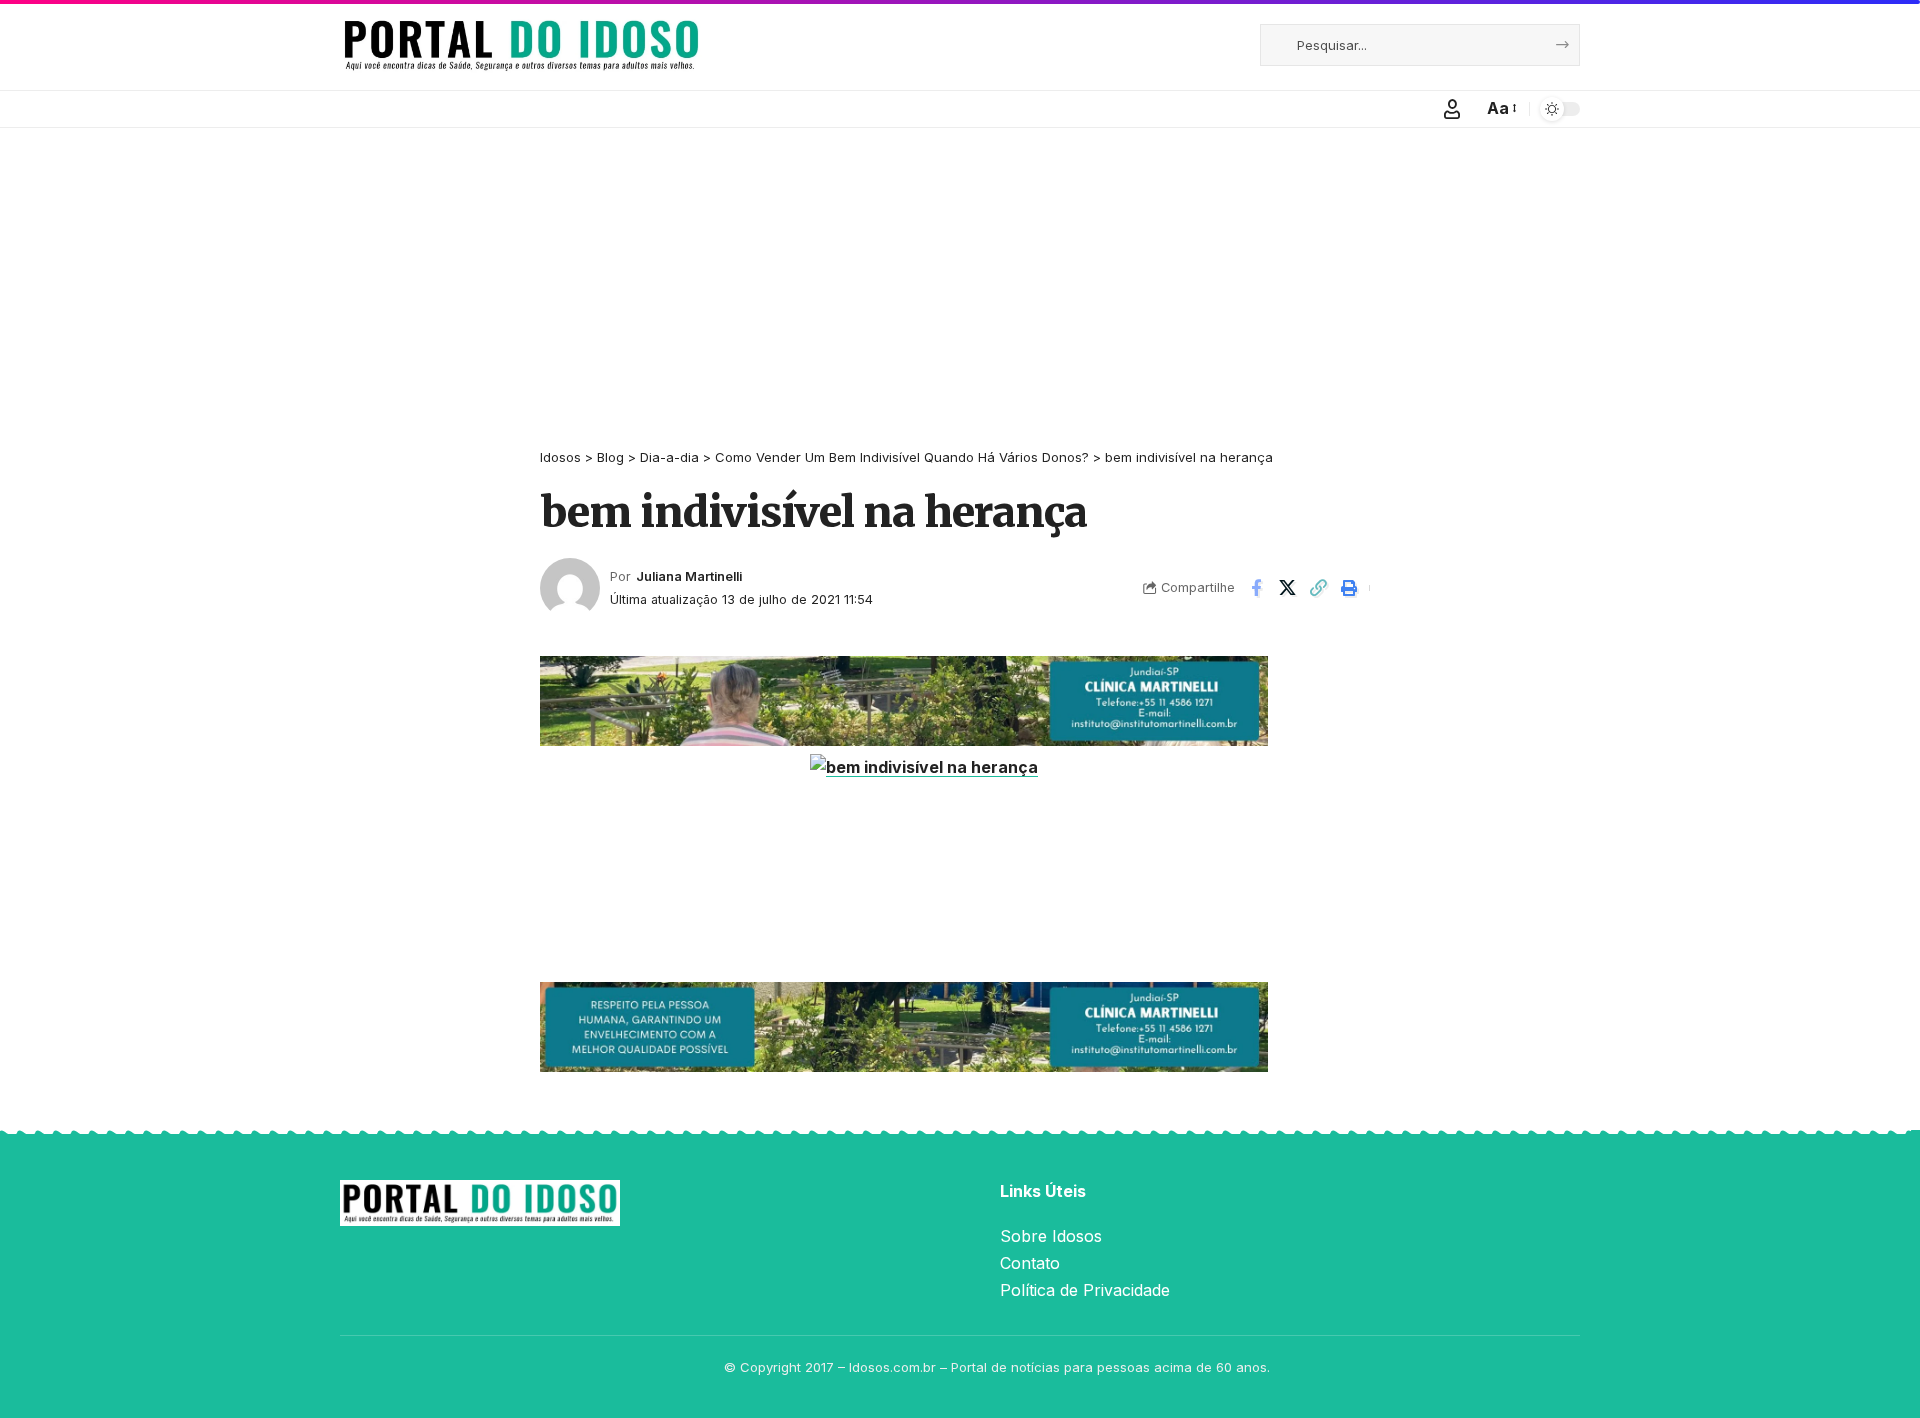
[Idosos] (521, 45)
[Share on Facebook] (1256, 588)
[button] (1452, 109)
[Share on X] (1287, 588)
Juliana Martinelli (689, 576)
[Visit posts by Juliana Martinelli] (570, 588)
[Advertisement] (960, 278)
